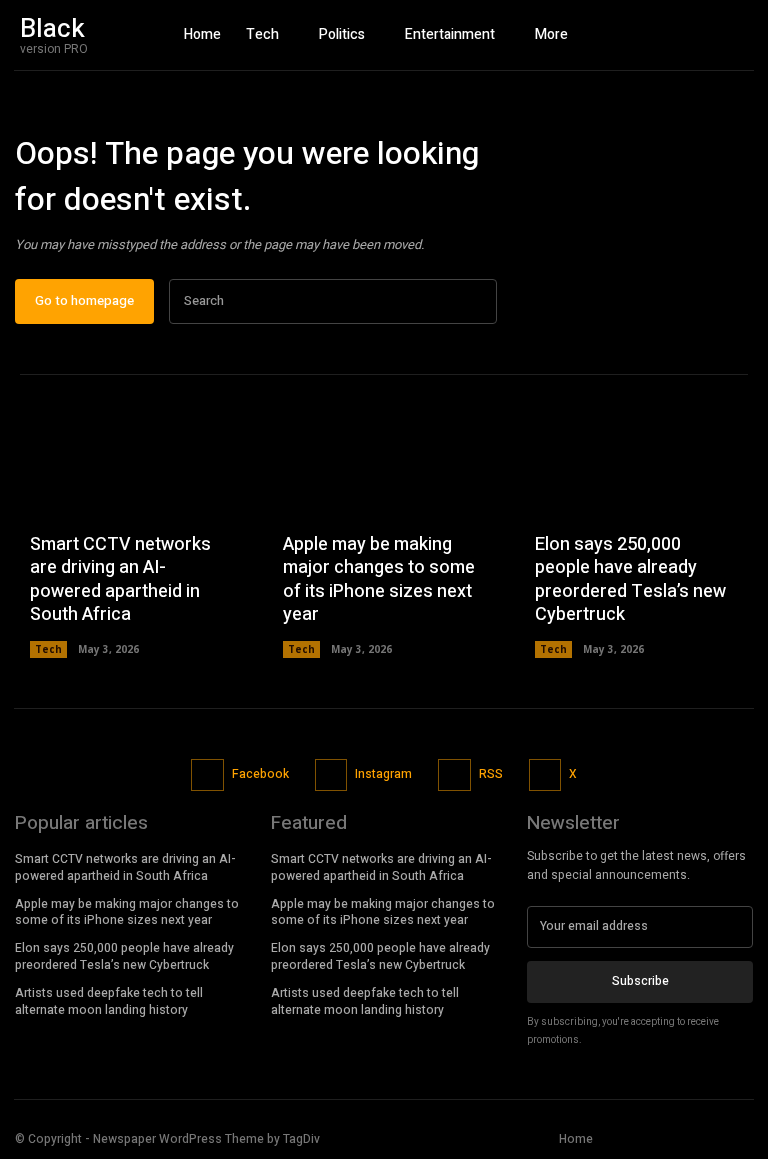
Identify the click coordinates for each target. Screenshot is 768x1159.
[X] (733, 35)
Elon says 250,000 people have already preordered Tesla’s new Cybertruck (630, 579)
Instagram (383, 774)
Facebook (260, 774)
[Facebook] (663, 35)
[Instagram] (698, 35)
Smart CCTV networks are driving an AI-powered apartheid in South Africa (120, 579)
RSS (491, 774)
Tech (48, 649)
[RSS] (454, 775)
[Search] (476, 301)
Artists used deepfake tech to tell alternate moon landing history (109, 1001)
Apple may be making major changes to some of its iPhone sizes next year (379, 579)
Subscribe (640, 981)
